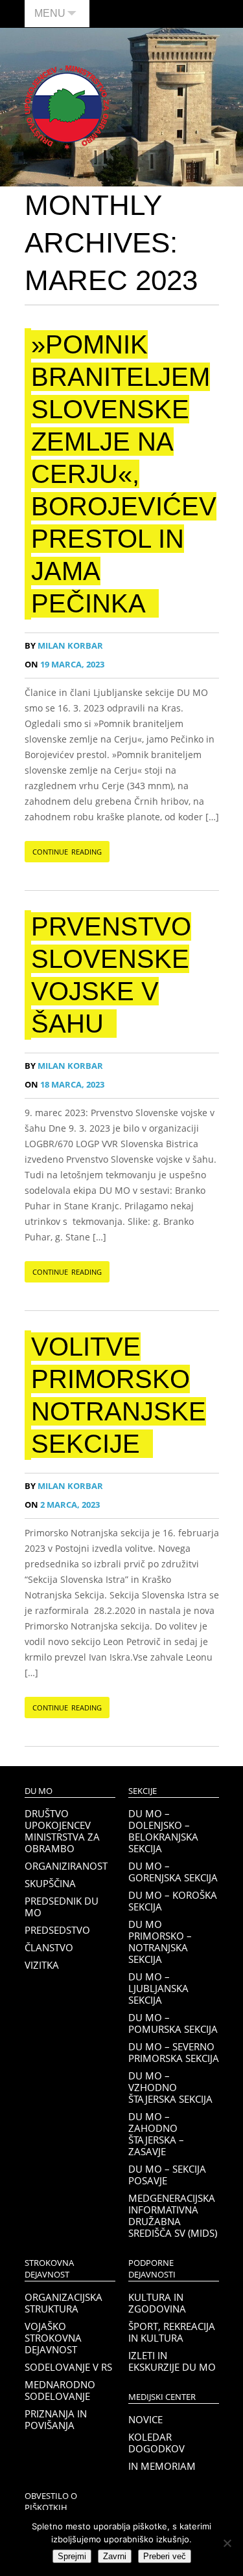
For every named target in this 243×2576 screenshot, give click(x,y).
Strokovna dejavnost (49, 2269)
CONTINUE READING (67, 852)
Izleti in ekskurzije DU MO (172, 2361)
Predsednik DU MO (62, 1907)
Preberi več (165, 2556)
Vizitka (42, 1965)
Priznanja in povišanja (56, 2419)
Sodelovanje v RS (68, 2367)
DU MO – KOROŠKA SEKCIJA (173, 1901)
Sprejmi (72, 2556)
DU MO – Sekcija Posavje (167, 2175)
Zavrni (115, 2556)
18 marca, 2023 (64, 1085)
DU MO (39, 1791)
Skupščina (50, 1883)
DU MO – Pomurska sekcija (173, 2023)
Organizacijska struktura (64, 2303)
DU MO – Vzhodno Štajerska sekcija (170, 2087)
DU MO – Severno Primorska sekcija (174, 2052)
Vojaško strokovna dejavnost (53, 2338)
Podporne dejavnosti (152, 2269)
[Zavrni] (227, 2543)
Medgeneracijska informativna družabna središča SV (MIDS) (173, 2215)
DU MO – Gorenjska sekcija (173, 1872)
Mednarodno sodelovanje (60, 2390)
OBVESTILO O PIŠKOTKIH (51, 2502)
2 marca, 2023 (62, 1505)
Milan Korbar (64, 646)
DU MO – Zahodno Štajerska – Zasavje (156, 2134)
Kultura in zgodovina (157, 2303)
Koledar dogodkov (156, 2443)
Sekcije (143, 1791)
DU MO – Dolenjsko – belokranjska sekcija (163, 1831)
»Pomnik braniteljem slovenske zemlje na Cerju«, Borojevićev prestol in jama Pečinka (124, 474)
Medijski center (162, 2397)
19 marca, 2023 (64, 665)
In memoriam (162, 2466)
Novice (145, 2419)
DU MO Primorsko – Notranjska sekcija (160, 1942)
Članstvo (49, 1947)
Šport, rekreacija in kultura (172, 2332)
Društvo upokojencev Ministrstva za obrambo (62, 1831)
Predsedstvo (57, 1930)
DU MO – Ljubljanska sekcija (158, 1988)
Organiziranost (66, 1866)
